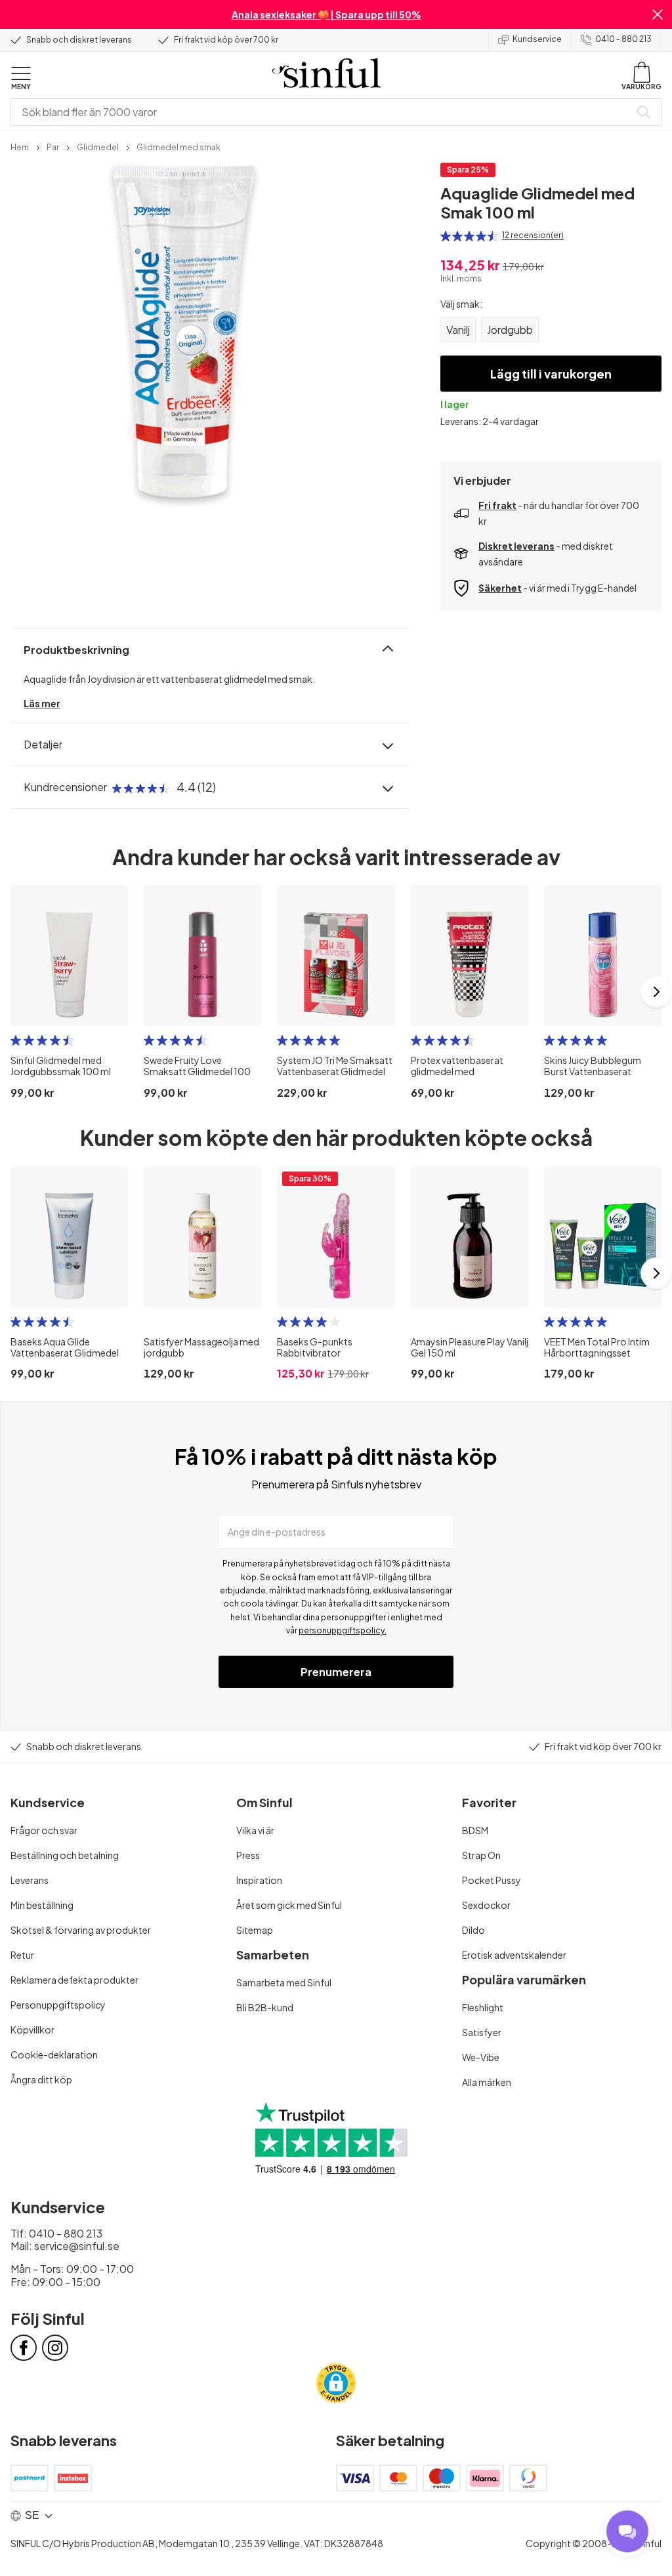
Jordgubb (510, 330)
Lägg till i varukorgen (551, 374)
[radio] (446, 236)
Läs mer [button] (42, 703)
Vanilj (458, 330)
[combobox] (323, 112)
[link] (20, 146)
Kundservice (537, 39)
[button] (658, 14)
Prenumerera (336, 1672)
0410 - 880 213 (623, 39)
